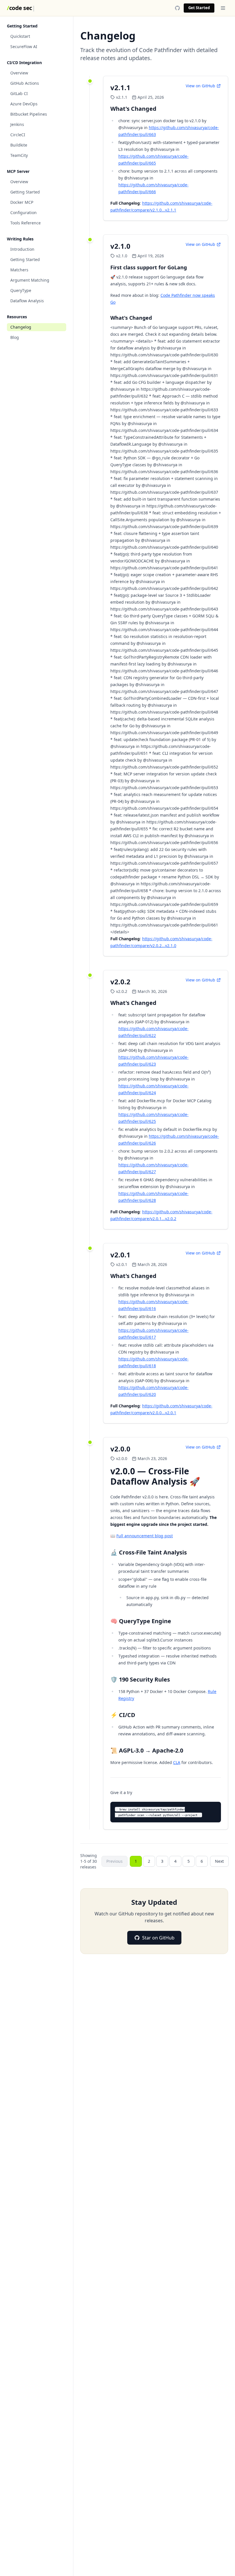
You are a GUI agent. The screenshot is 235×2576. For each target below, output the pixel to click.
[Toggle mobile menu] (223, 8)
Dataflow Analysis (27, 301)
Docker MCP (22, 202)
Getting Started (25, 192)
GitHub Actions (25, 83)
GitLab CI (19, 93)
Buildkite (19, 145)
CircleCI (18, 135)
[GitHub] (177, 8)
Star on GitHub (158, 1938)
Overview (19, 73)
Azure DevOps (24, 104)
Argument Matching (30, 280)
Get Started (199, 8)
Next (219, 1861)
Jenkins (17, 124)
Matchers (19, 270)
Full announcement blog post (145, 1536)
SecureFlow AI (24, 47)
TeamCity (19, 155)
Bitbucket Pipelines (29, 114)
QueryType (21, 290)
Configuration (23, 213)
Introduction (22, 249)
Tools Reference (26, 223)
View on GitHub (200, 86)
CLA (177, 1762)
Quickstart (20, 36)
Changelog (21, 327)
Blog (15, 337)
